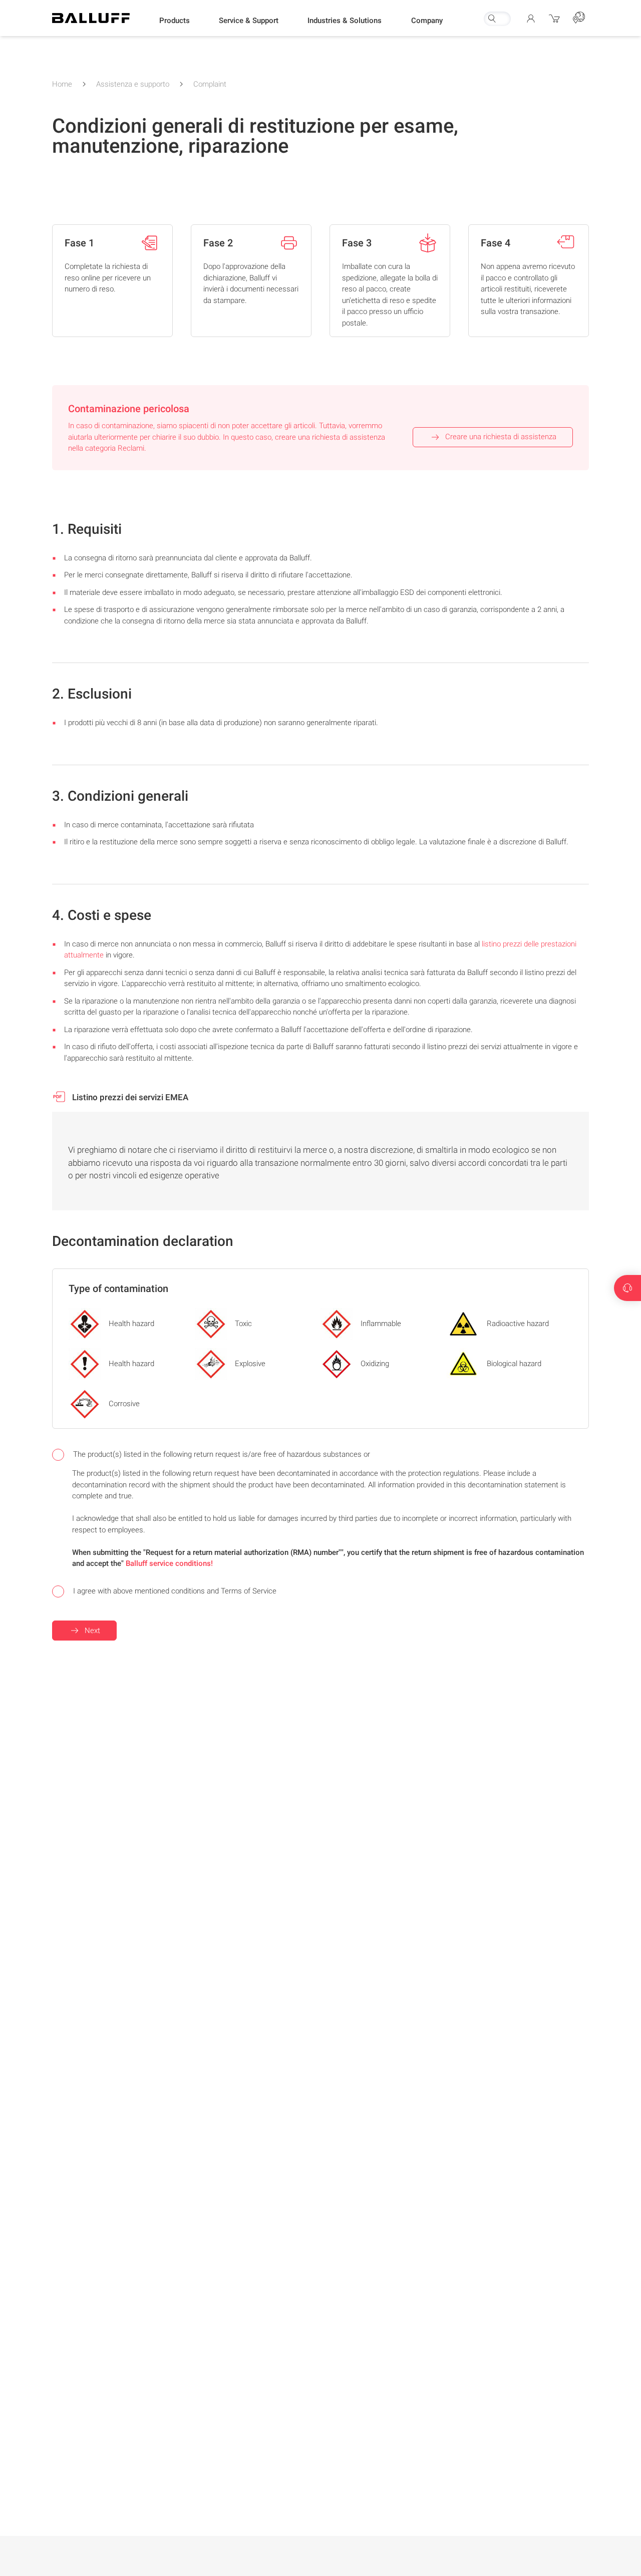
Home (62, 84)
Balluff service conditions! (169, 1563)
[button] (175, 21)
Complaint (210, 84)
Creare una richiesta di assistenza (501, 437)
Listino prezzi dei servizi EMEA (129, 1097)
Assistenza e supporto (133, 84)
